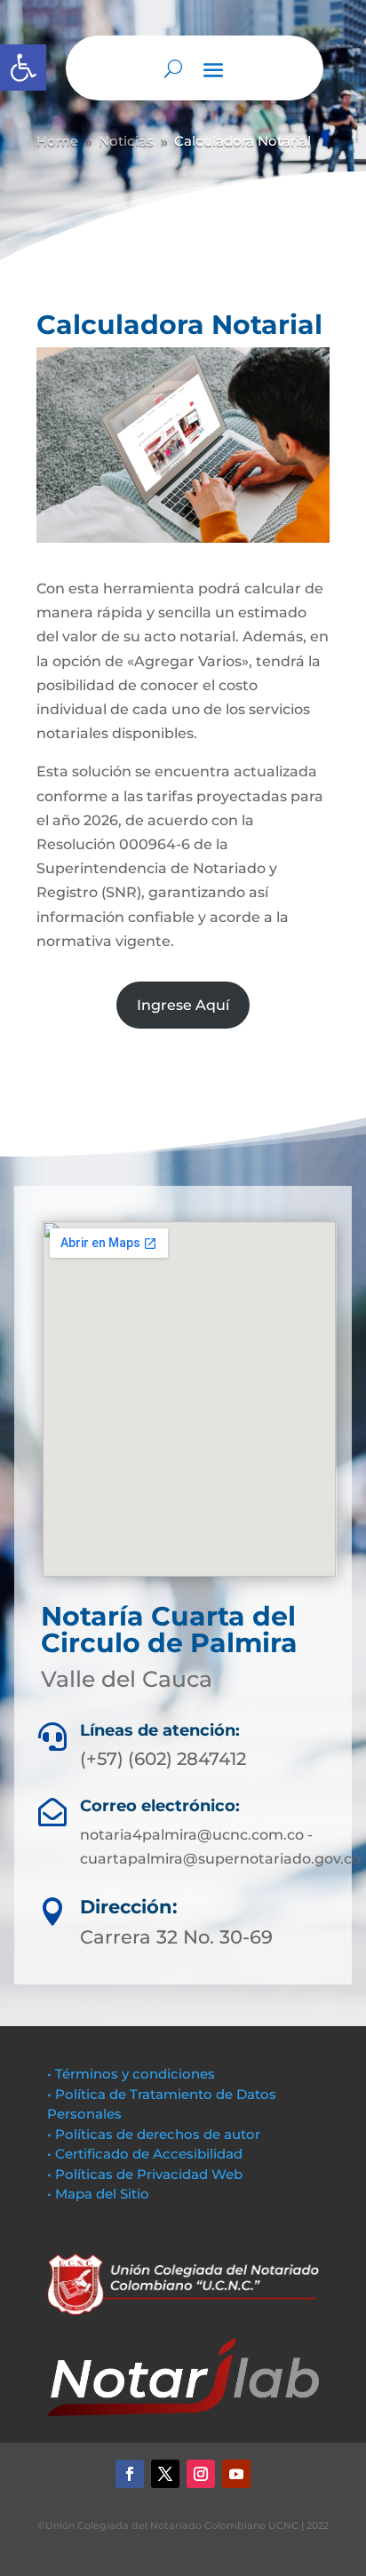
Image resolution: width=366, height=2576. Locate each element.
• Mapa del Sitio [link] (100, 2194)
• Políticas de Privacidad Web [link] (145, 2174)
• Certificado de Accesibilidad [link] (145, 2154)
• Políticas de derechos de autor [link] (154, 2134)
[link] (23, 68)
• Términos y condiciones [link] (131, 2074)
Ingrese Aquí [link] (183, 1005)
